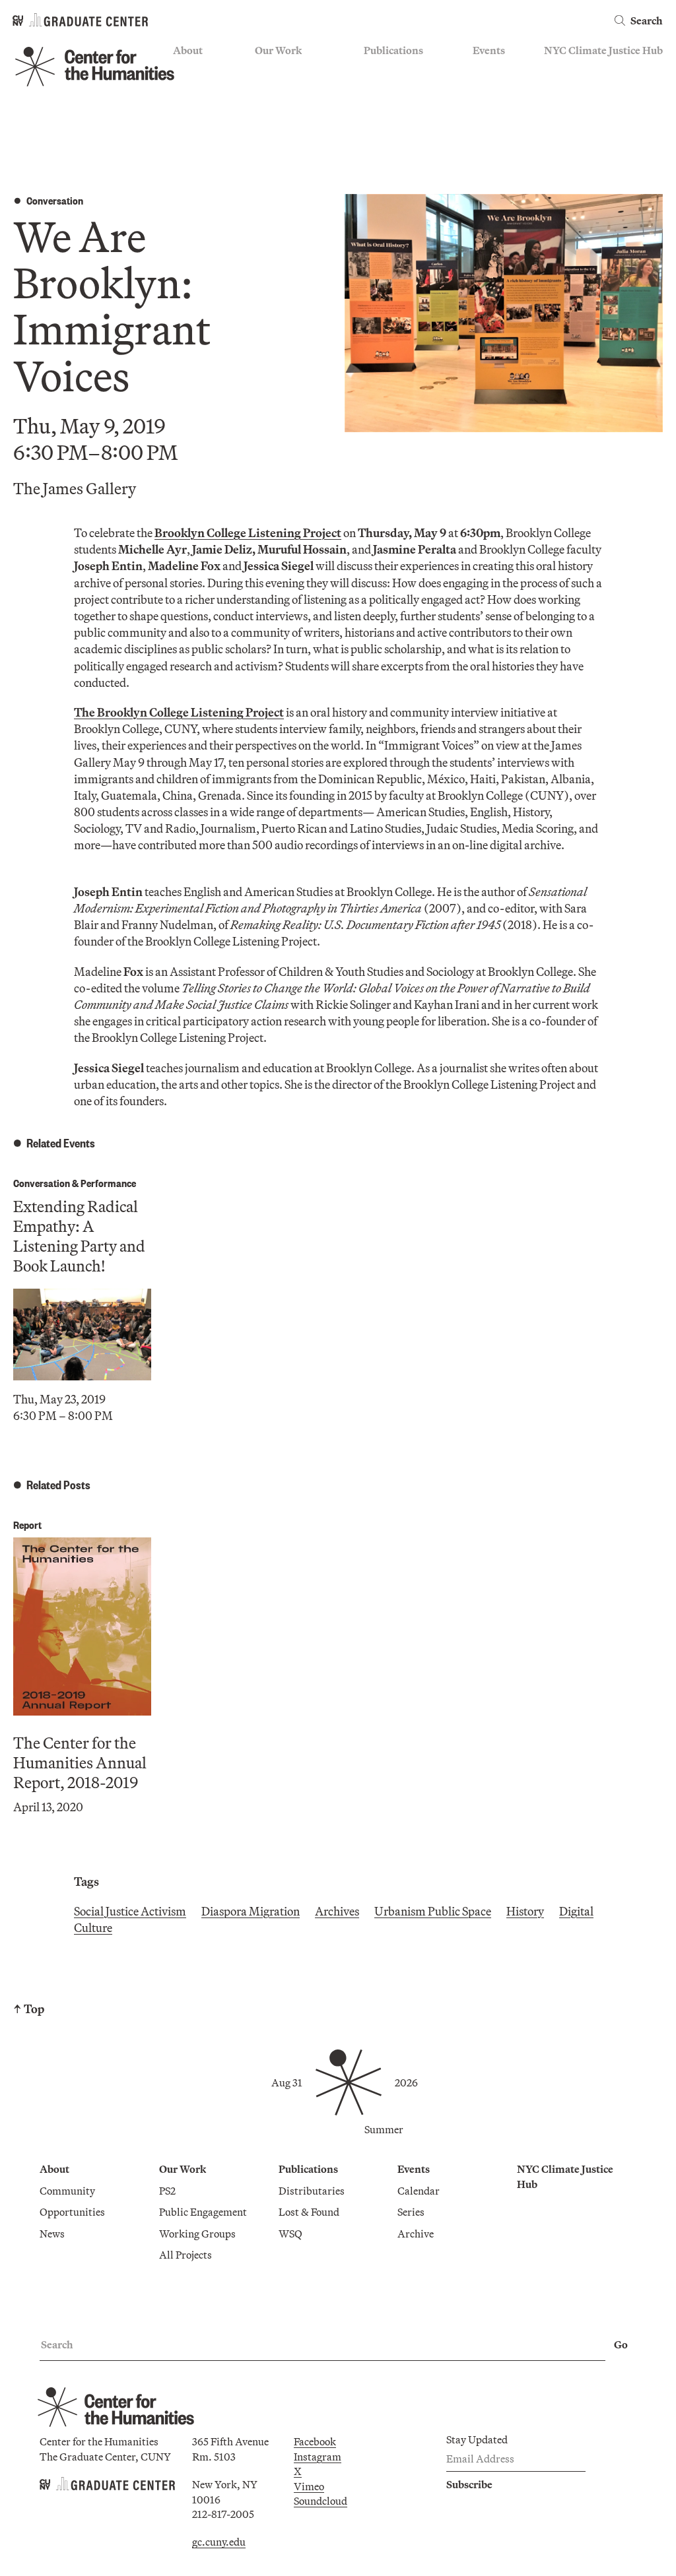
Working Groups (293, 128)
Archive (491, 109)
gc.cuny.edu (219, 2542)
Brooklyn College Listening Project (248, 533)
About (188, 50)
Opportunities (206, 90)
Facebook (315, 2441)
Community (201, 71)
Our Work (278, 50)
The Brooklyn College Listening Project (179, 712)
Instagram (318, 2457)
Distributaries (397, 71)
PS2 (263, 71)
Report (27, 1525)
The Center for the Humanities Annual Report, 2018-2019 (80, 1762)
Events (489, 50)
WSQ (376, 109)
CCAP (269, 90)
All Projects (281, 148)
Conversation (55, 200)
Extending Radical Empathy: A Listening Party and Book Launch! (79, 1236)
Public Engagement (299, 109)
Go (621, 2344)
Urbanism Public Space (433, 1911)
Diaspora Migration (251, 1911)
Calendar (494, 71)
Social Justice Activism (130, 1911)
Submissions (502, 128)
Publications (393, 50)
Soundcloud (321, 2501)
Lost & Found (394, 90)
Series (486, 90)
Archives (337, 1911)
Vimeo (309, 2486)
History (525, 1911)
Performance (108, 1183)
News (186, 109)
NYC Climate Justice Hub (603, 50)
